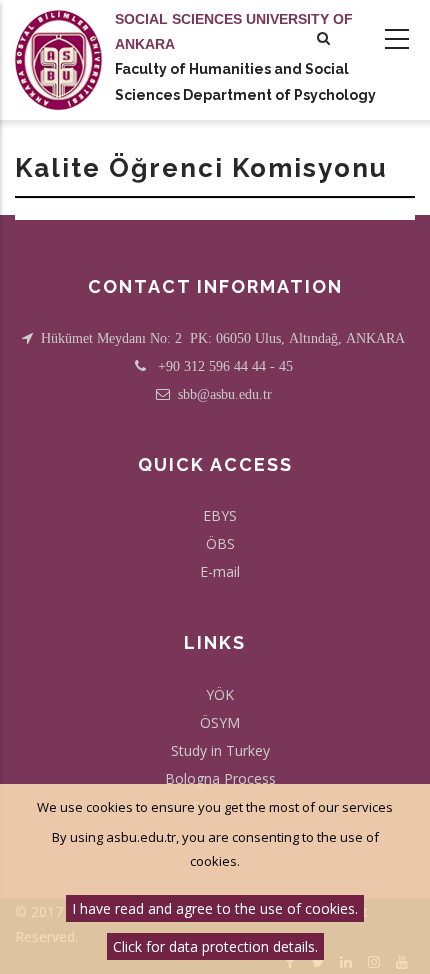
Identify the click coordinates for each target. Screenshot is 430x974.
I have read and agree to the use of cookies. (215, 908)
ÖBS (220, 543)
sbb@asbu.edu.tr (225, 394)
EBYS (220, 515)
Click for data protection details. (215, 946)
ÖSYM (220, 722)
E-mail (220, 571)
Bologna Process (220, 778)
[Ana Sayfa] (58, 40)
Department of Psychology (279, 95)
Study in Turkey (220, 750)
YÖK (220, 694)
